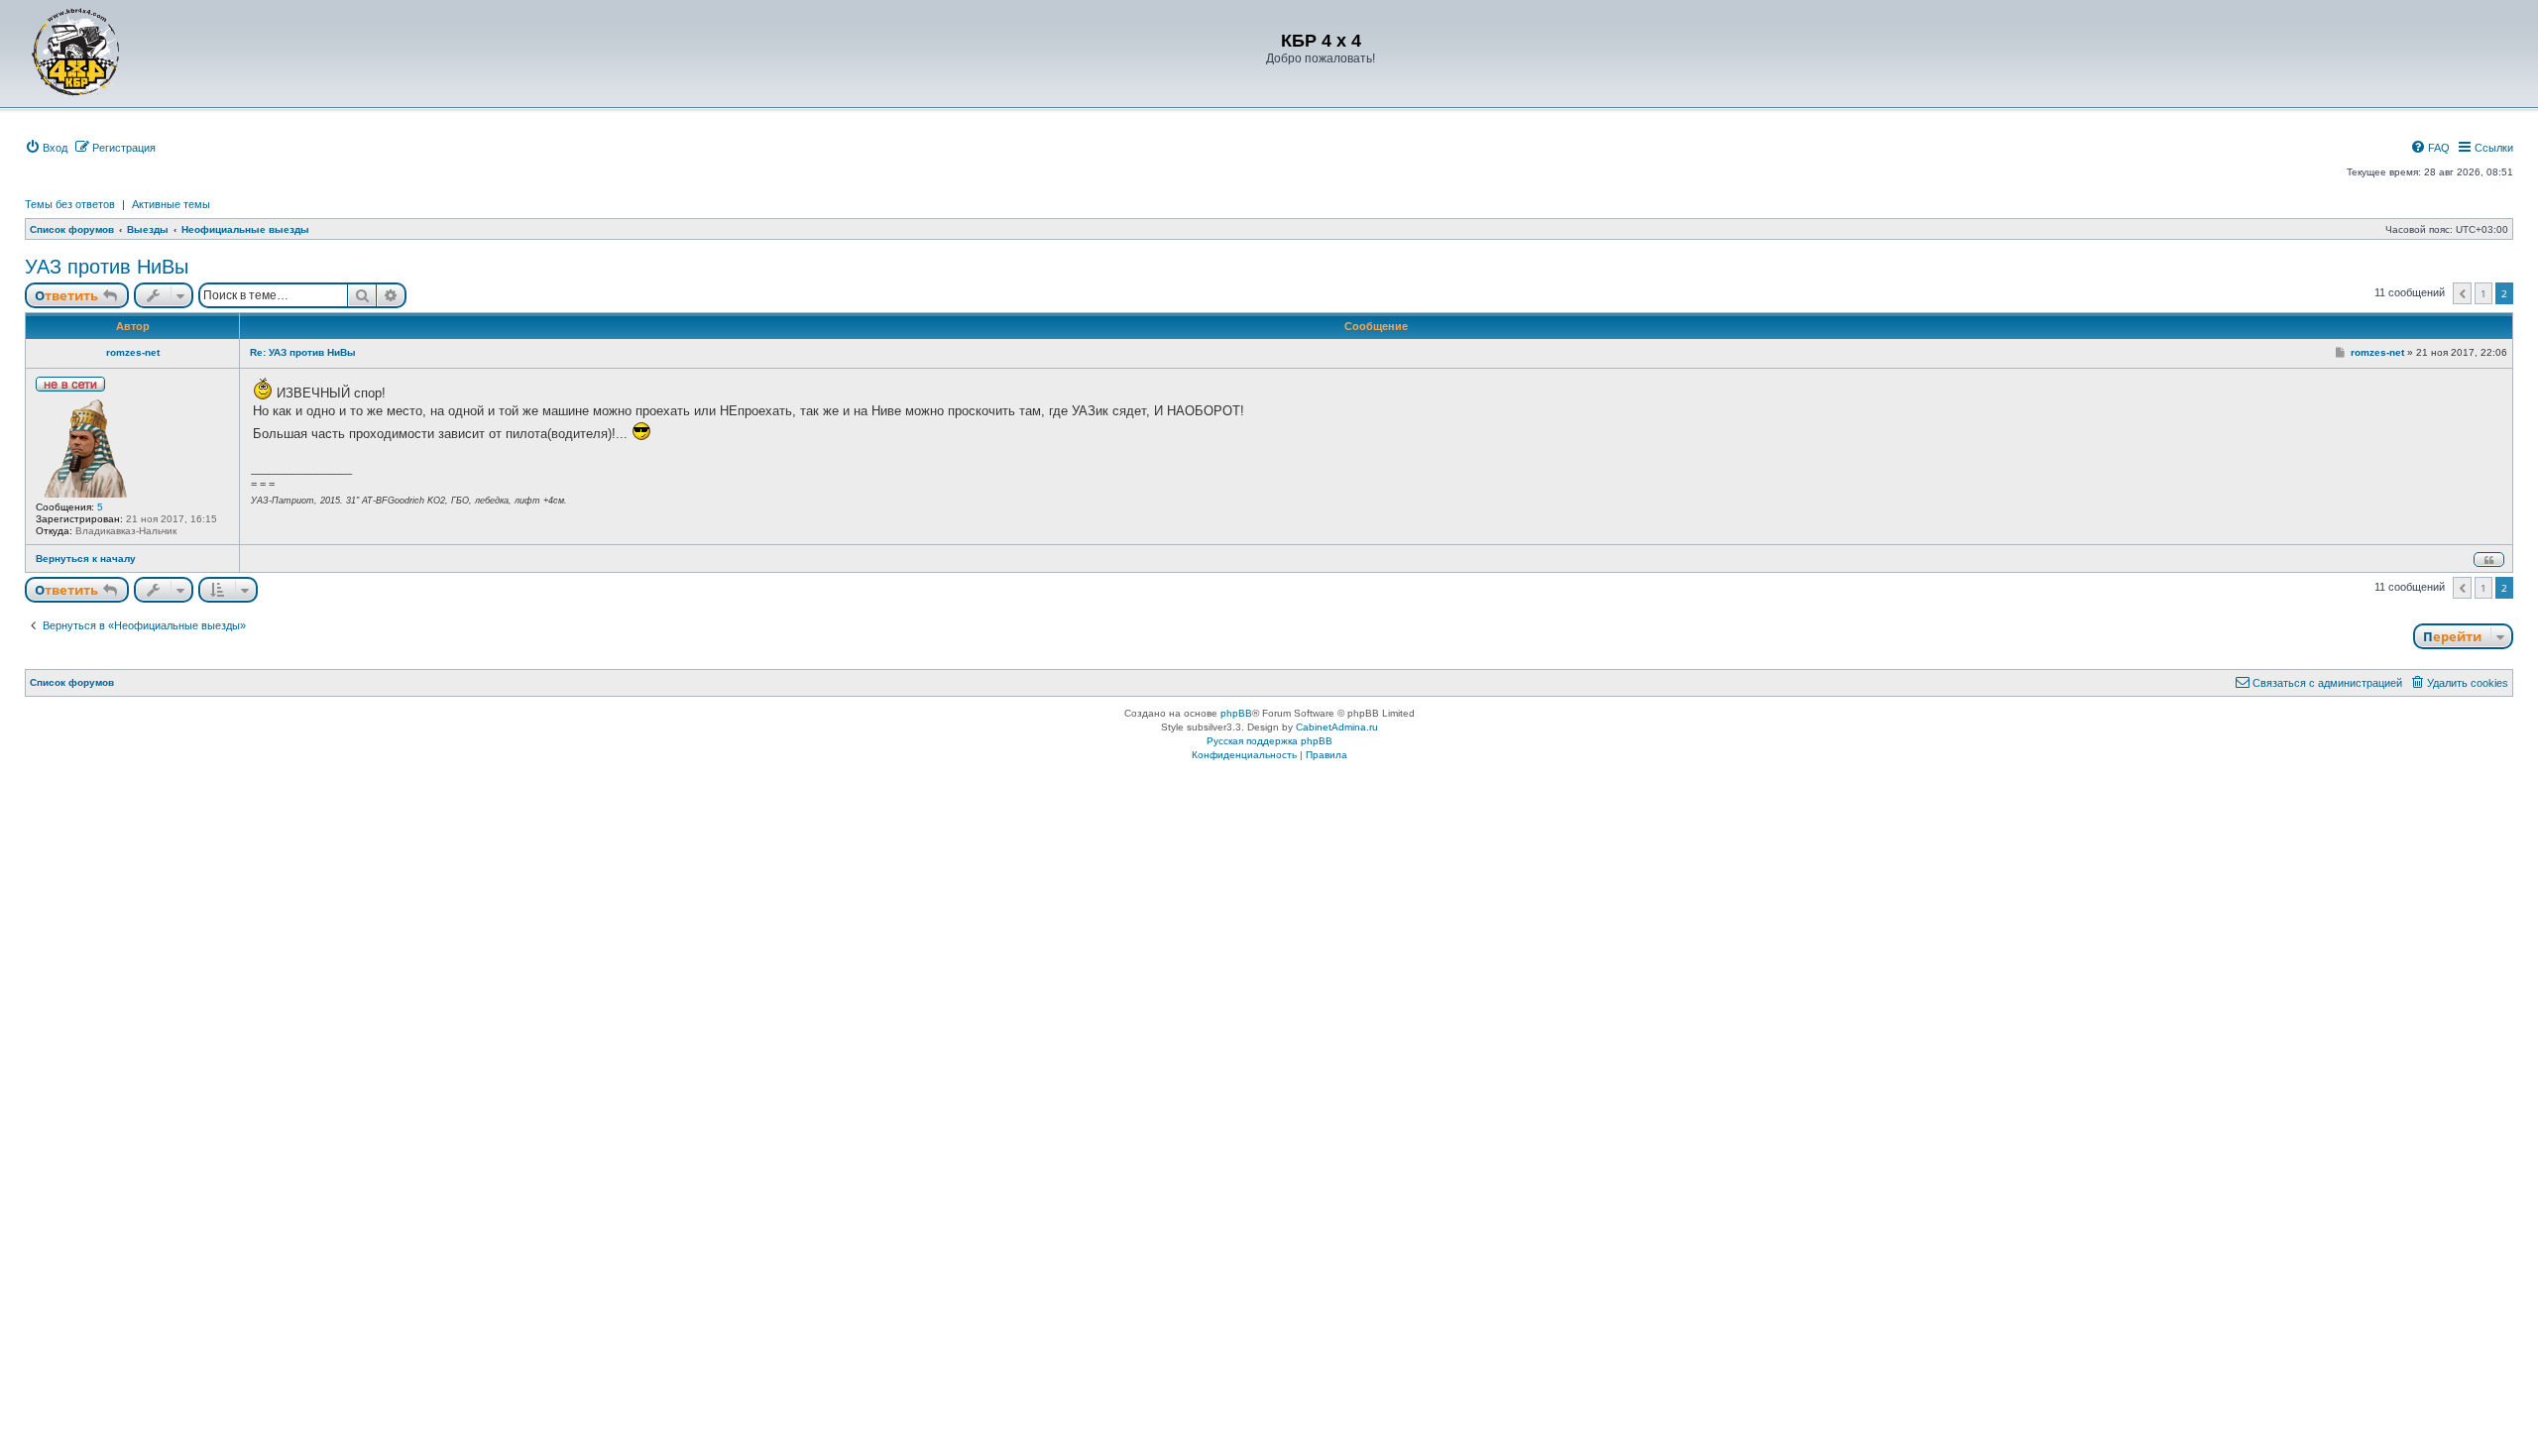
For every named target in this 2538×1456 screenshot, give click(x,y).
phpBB (1236, 713)
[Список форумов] (76, 52)
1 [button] (2483, 293)
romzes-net (133, 352)
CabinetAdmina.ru (1337, 727)
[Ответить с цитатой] (2489, 560)
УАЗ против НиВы (107, 267)
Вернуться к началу (86, 559)
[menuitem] (46, 148)
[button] (2462, 293)
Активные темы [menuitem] (171, 204)
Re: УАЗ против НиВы (303, 352)
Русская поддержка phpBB (1269, 741)
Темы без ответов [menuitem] (70, 204)
